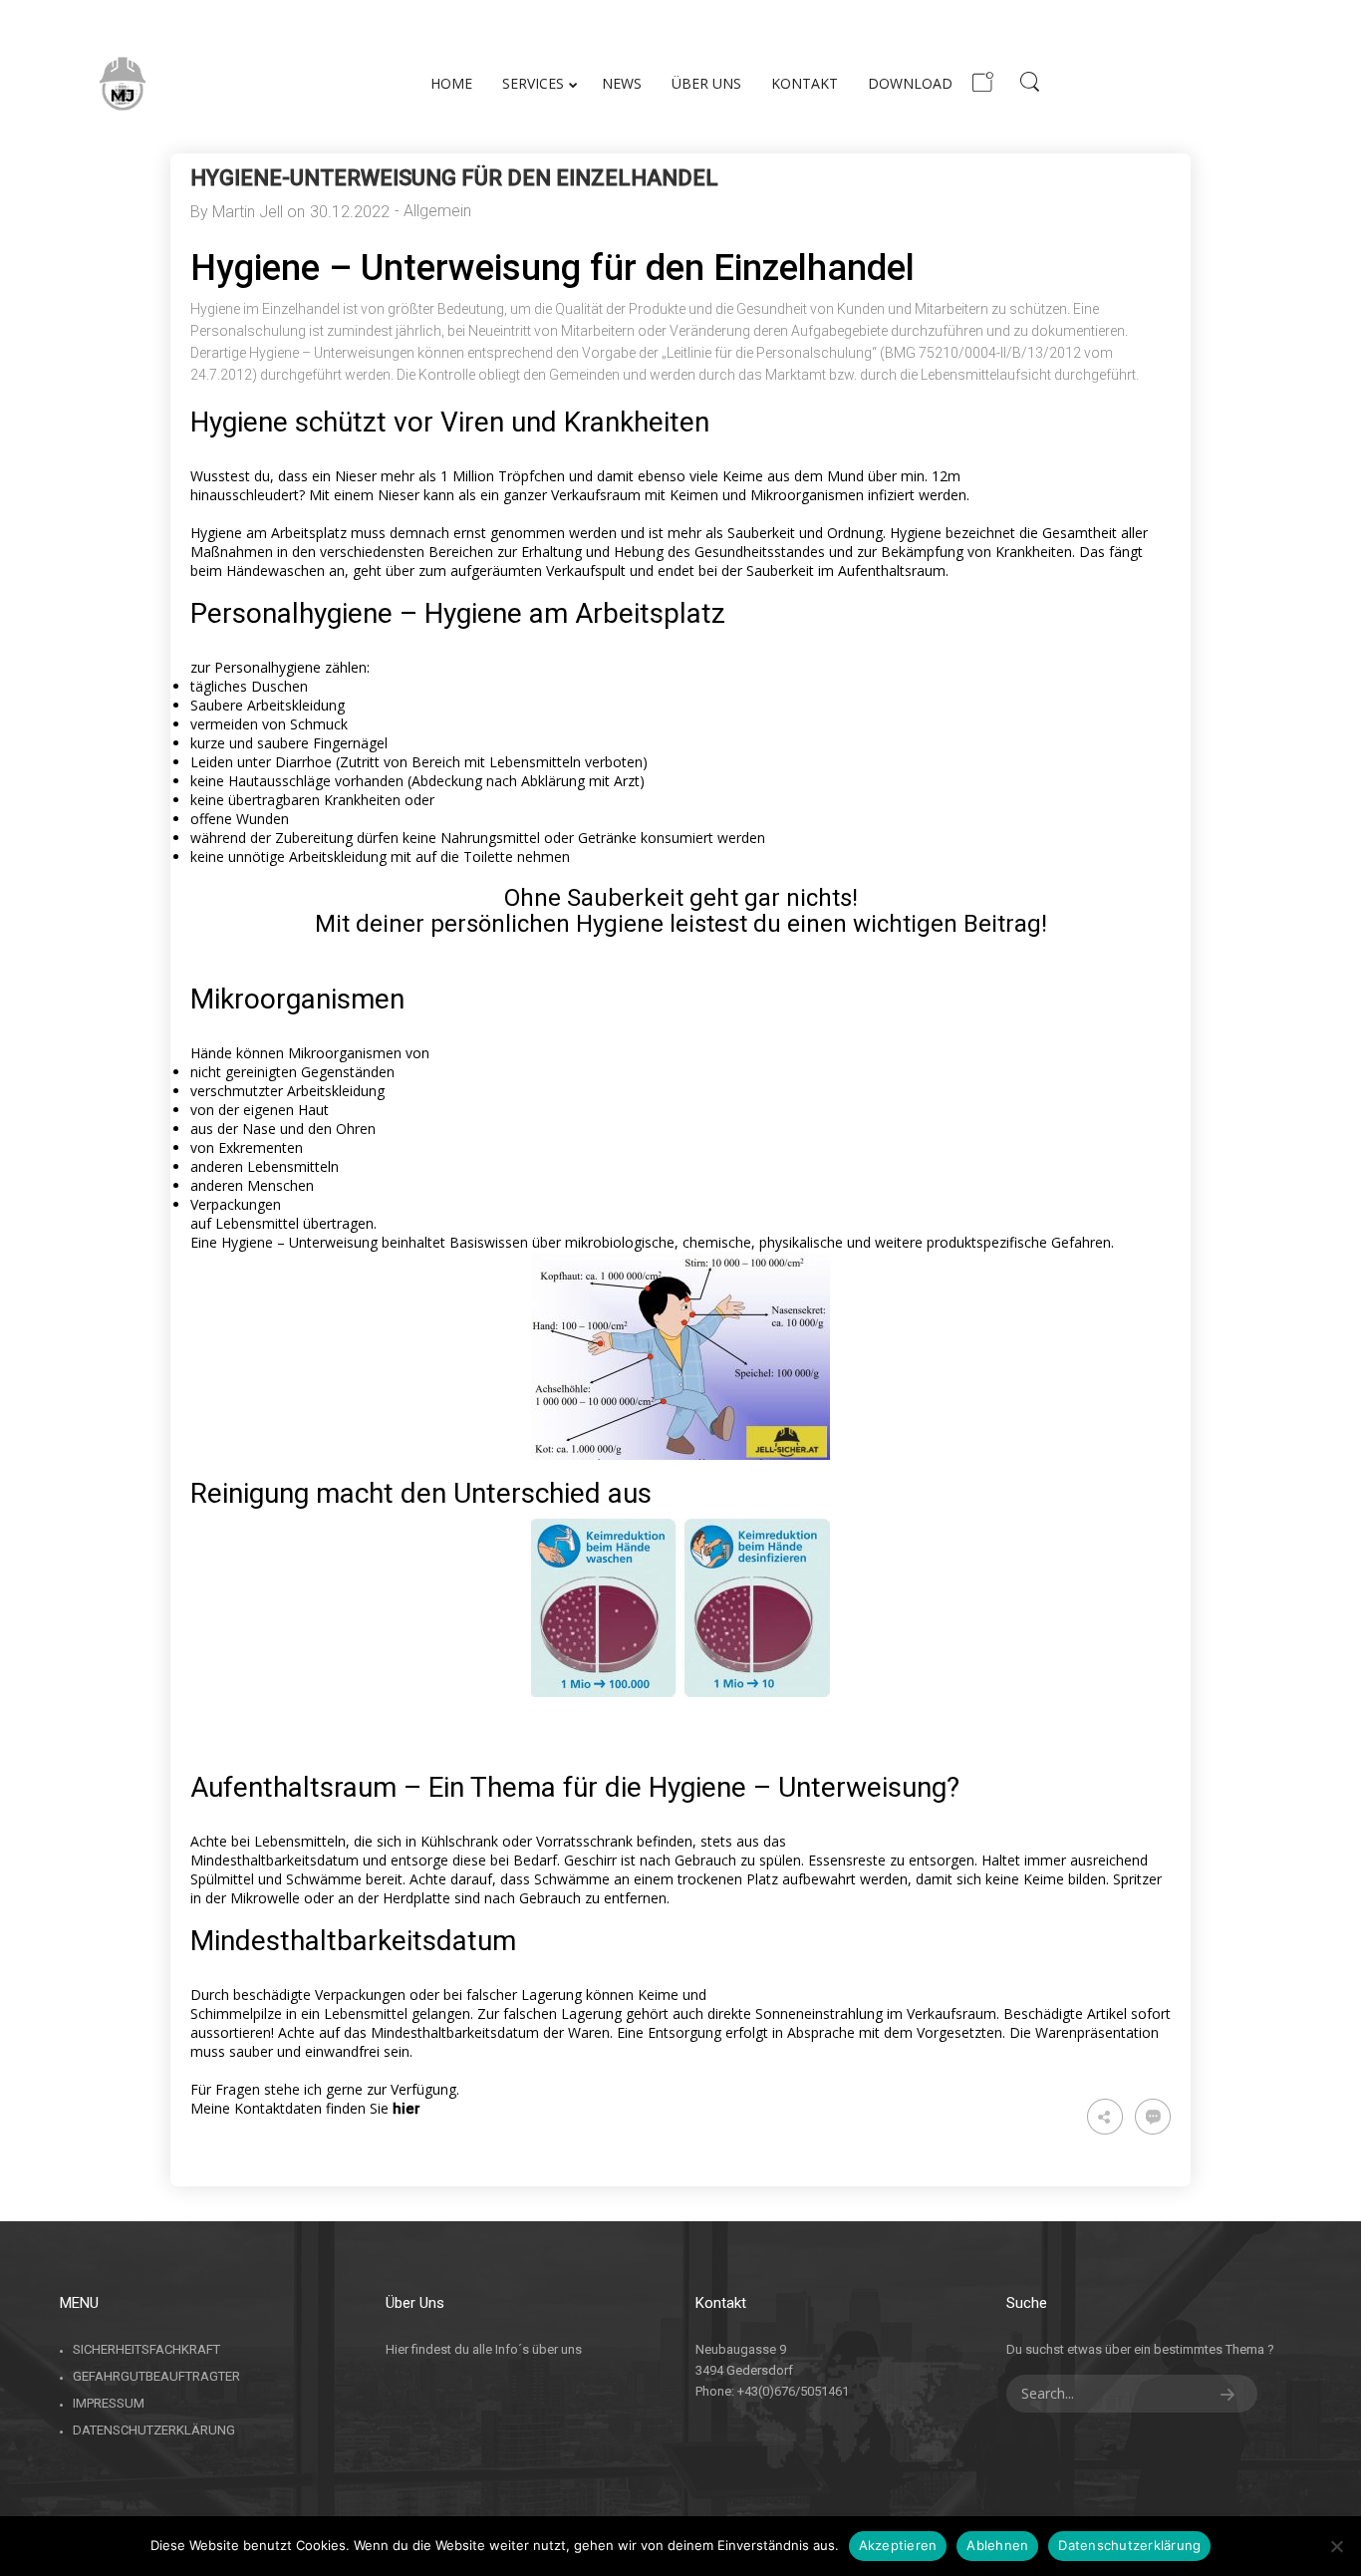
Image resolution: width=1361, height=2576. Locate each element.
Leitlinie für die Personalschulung (769, 353)
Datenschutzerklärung (154, 2430)
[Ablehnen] (1336, 2546)
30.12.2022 (350, 212)
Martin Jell (248, 212)
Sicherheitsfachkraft (146, 2349)
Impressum (109, 2403)
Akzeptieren (898, 2545)
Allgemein (437, 211)
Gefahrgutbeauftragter (156, 2376)
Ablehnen (997, 2545)
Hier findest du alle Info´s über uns (484, 2349)
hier (407, 2109)
